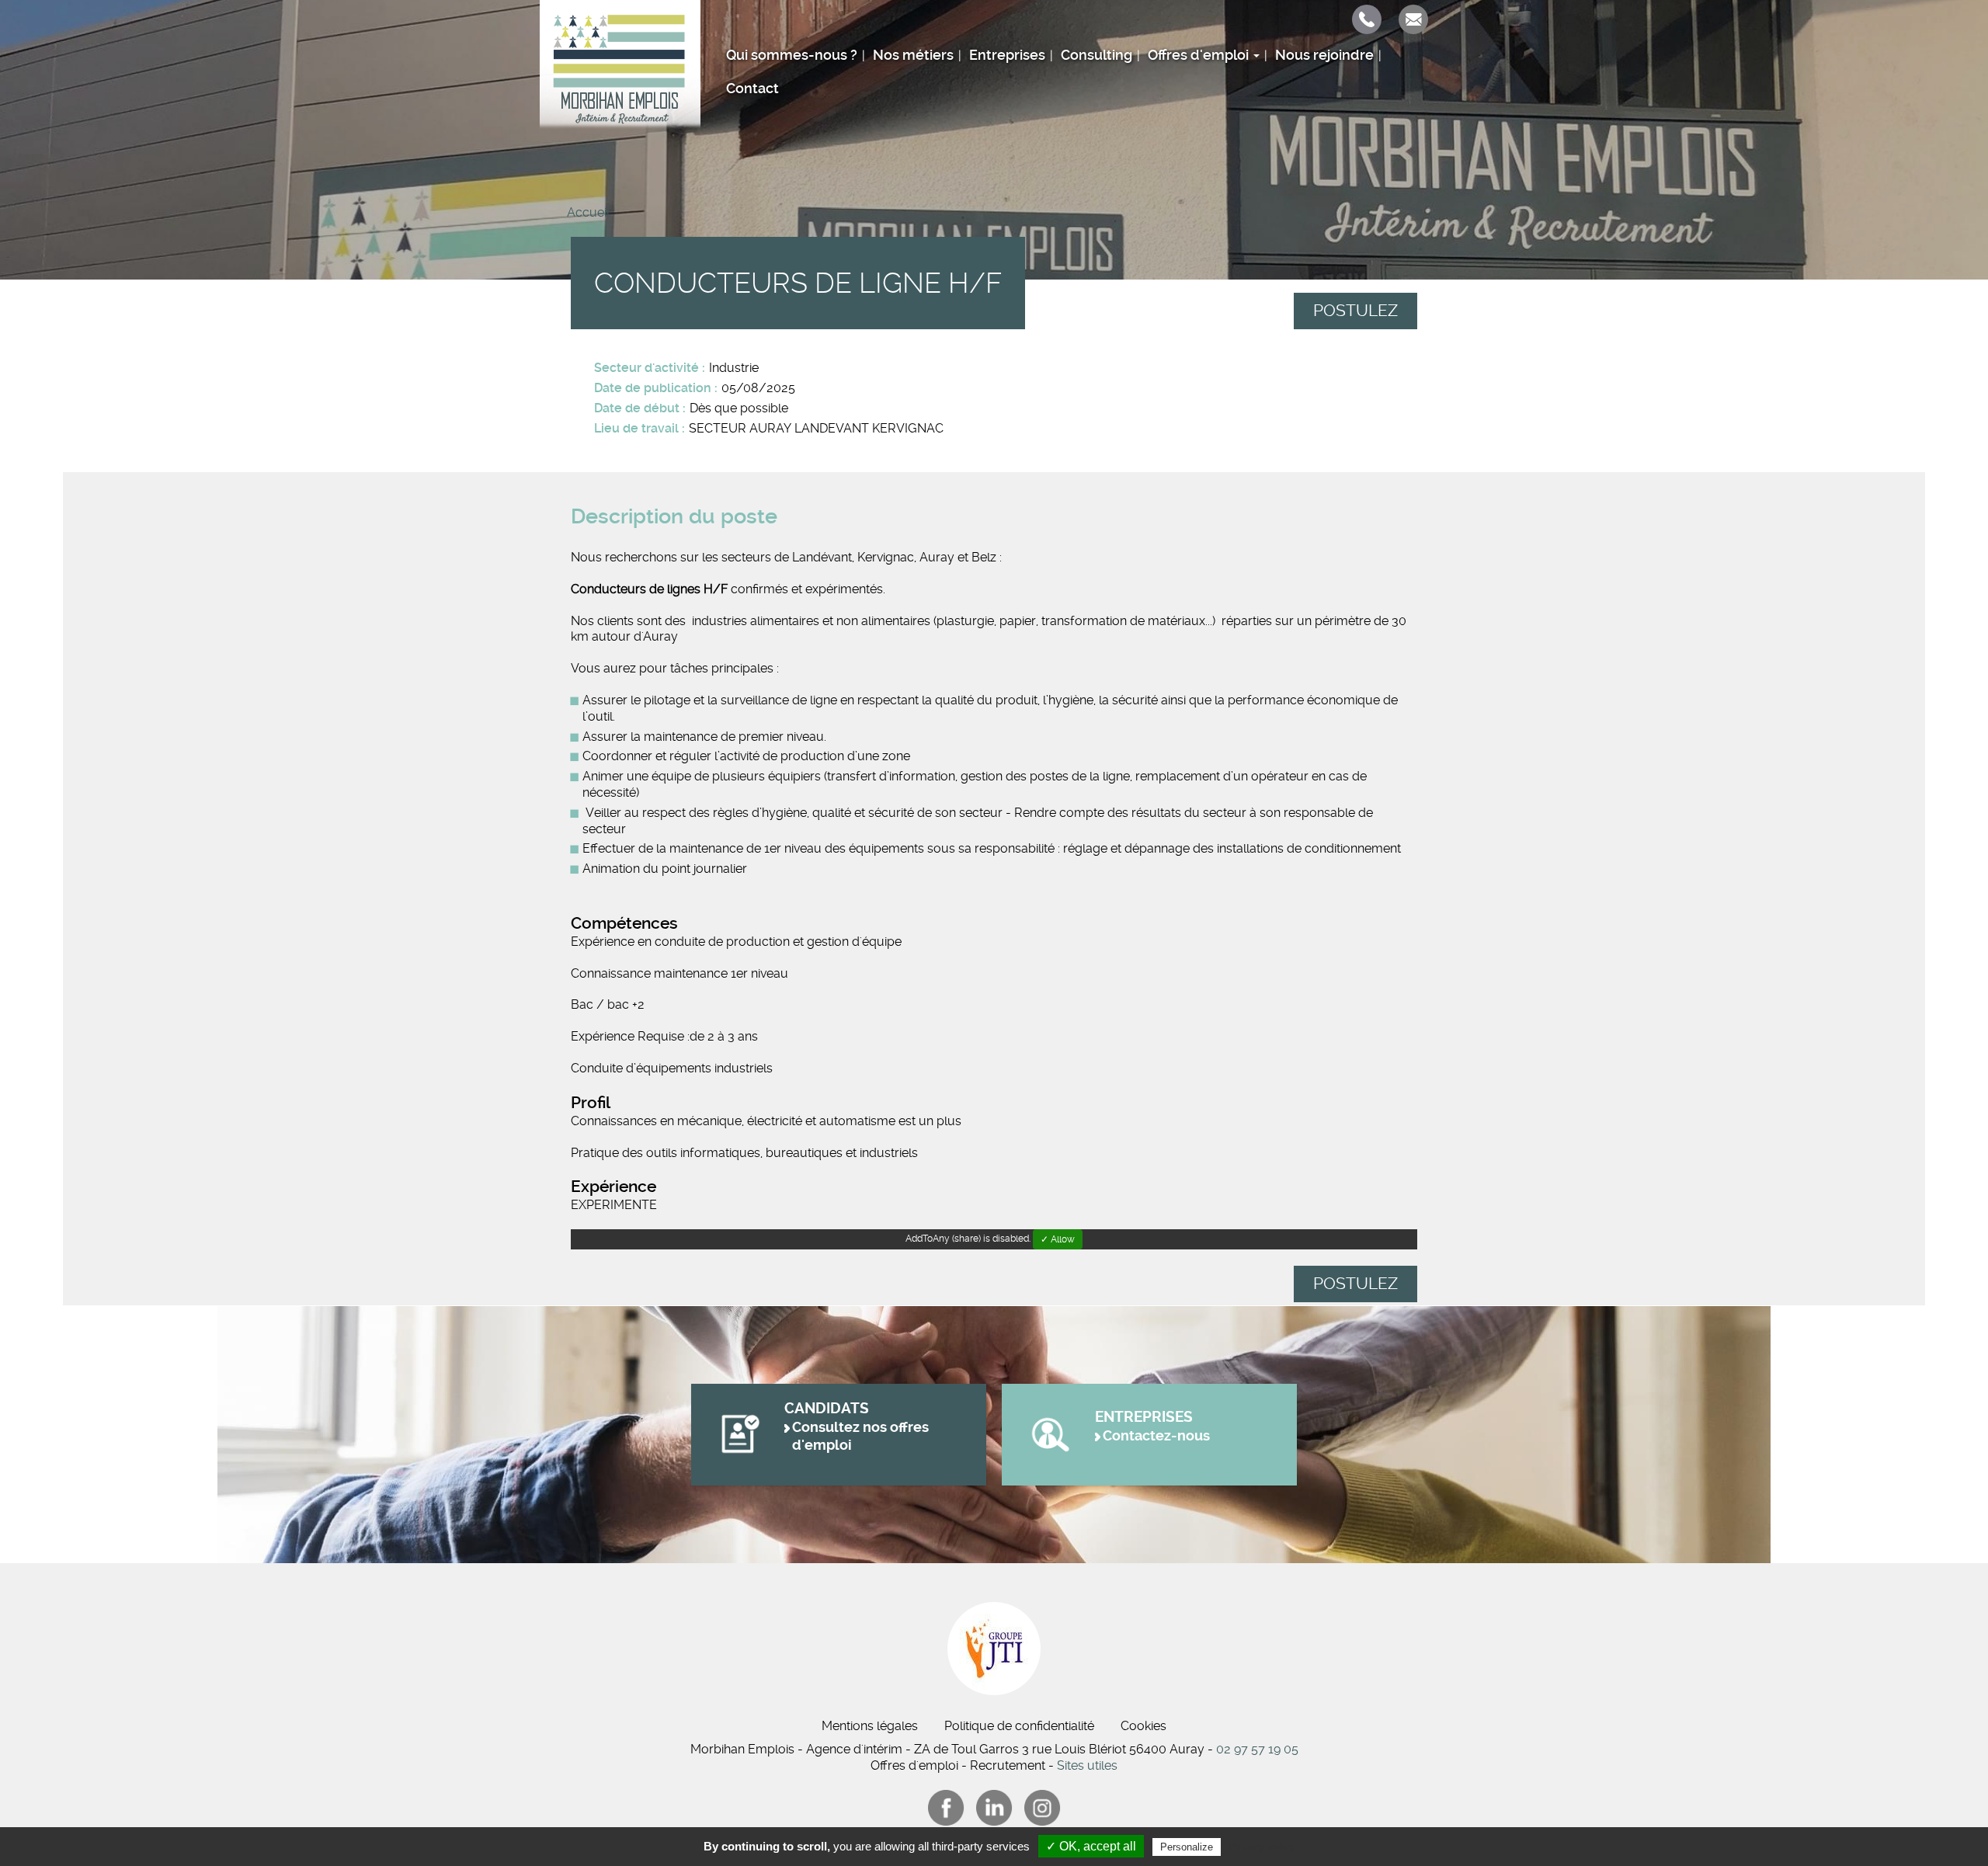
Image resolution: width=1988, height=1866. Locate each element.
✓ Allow (1058, 1239)
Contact (752, 89)
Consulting (1097, 55)
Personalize (1187, 1847)
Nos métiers (913, 55)
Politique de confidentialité (1019, 1726)
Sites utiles (1087, 1765)
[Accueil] (620, 64)
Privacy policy (1262, 1847)
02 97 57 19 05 (1257, 1749)
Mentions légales (870, 1726)
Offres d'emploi (1200, 55)
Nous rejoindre (1324, 55)
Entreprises (1007, 55)
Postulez (1355, 311)
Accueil (588, 212)
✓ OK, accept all (1091, 1846)
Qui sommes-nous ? (792, 55)
